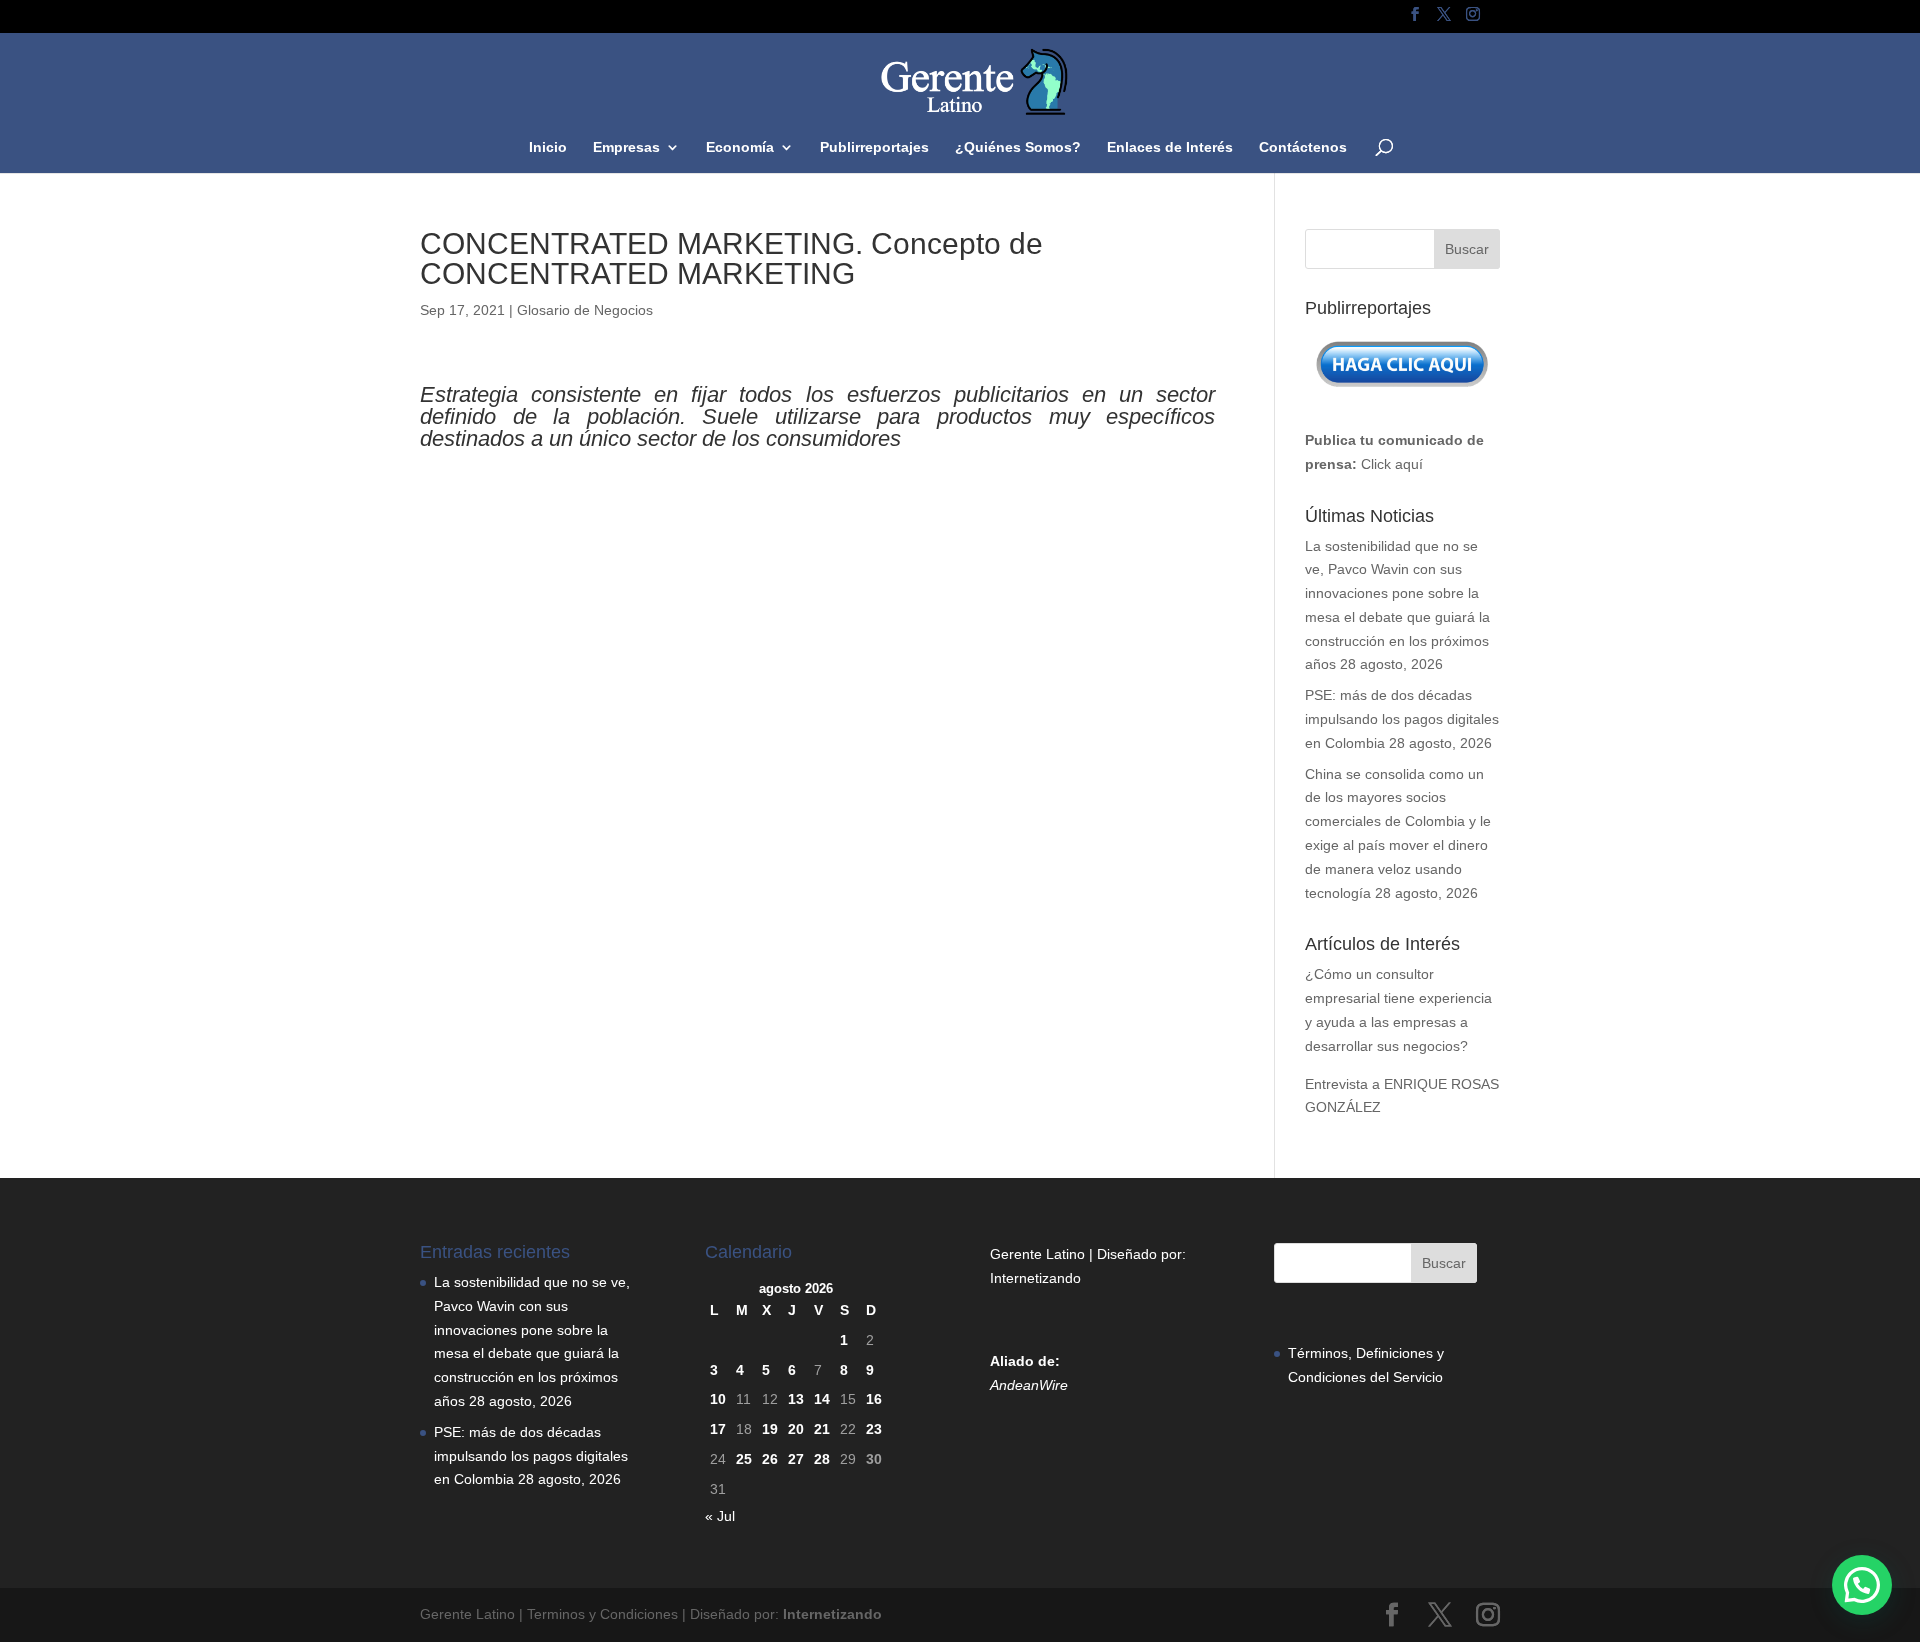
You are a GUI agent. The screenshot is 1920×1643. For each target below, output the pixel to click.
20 (796, 1429)
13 (796, 1399)
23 (874, 1429)
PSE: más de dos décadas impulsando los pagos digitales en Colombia (1402, 719)
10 (718, 1399)
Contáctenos (1303, 147)
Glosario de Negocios (585, 310)
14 (822, 1399)
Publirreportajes (874, 147)
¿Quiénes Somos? (1018, 147)
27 (796, 1459)
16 (874, 1399)
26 (770, 1459)
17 (718, 1429)
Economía (740, 147)
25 (744, 1459)
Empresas (626, 147)
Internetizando (1035, 1278)
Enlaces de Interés (1170, 147)
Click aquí (1392, 464)
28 (822, 1459)
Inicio (548, 147)
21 (822, 1429)
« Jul (720, 1516)
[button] (1862, 1585)
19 (770, 1429)
